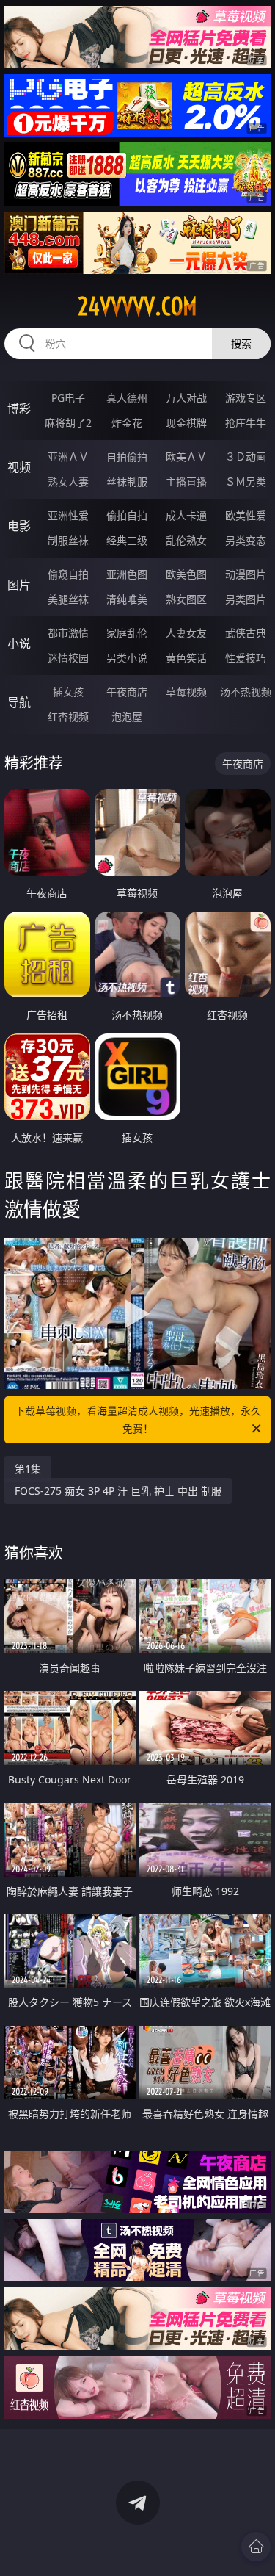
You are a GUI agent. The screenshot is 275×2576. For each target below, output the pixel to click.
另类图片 (246, 599)
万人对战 (186, 398)
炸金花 (127, 423)
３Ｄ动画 (246, 457)
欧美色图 (186, 574)
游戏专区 (246, 398)
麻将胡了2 (68, 423)
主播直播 (186, 481)
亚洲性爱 (68, 515)
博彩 (19, 408)
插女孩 (68, 692)
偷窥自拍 (68, 574)
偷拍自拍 (127, 515)
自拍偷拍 (127, 457)
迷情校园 (68, 658)
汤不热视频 (246, 692)
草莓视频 (186, 692)
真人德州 (127, 398)
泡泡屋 (127, 717)
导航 (19, 702)
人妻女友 (186, 633)
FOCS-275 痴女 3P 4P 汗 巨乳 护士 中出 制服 (118, 1491)
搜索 (241, 343)
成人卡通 (186, 515)
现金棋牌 (186, 423)
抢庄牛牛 (246, 423)
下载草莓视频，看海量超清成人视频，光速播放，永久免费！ (138, 1419)
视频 (19, 467)
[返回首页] (256, 2547)
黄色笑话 (186, 658)
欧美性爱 (246, 515)
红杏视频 (68, 717)
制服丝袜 (68, 540)
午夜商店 (127, 692)
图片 (19, 585)
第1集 (28, 1469)
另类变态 (246, 540)
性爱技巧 (246, 658)
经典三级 (127, 540)
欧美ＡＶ (186, 457)
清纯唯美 (127, 599)
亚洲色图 (127, 574)
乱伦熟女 (186, 540)
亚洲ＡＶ (68, 457)
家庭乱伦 (127, 633)
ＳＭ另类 (246, 481)
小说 (19, 643)
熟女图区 (186, 599)
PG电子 (68, 398)
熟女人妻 (68, 481)
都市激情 (68, 633)
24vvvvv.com (137, 306)
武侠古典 (246, 633)
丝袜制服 (127, 481)
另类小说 (127, 658)
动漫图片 (246, 574)
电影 (19, 526)
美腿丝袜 (68, 599)
